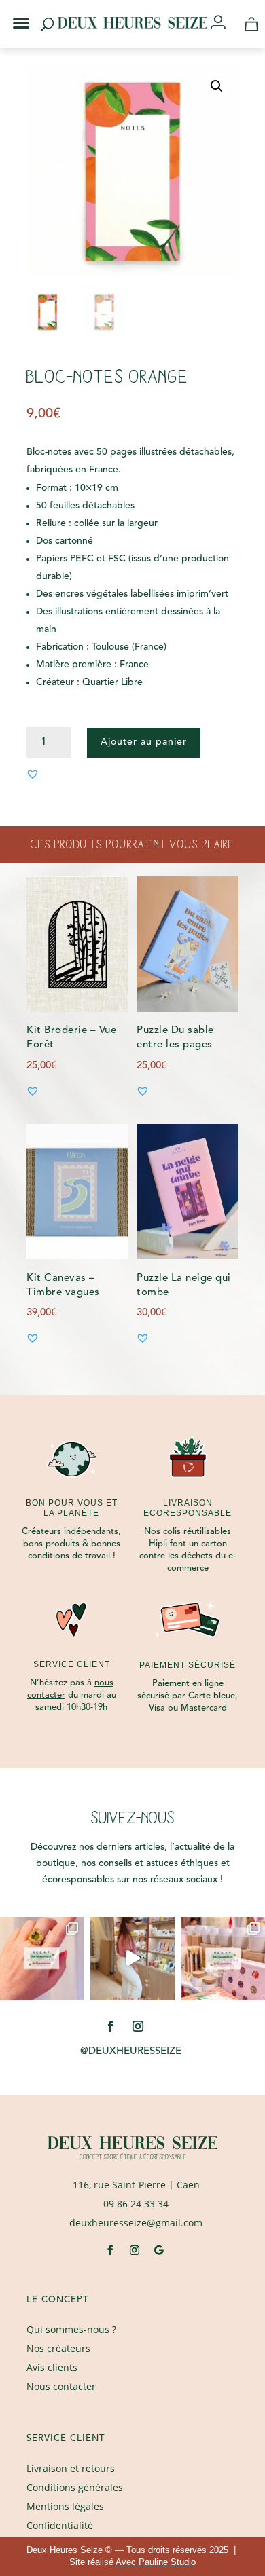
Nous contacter (61, 2386)
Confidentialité (60, 2525)
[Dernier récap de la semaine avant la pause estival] (223, 1959)
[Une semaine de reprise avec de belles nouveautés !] (42, 1959)
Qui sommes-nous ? (71, 2329)
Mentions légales (65, 2506)
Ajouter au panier (144, 742)
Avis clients (52, 2367)
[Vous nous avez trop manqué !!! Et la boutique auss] (132, 1959)
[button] (12, 12)
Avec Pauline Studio (156, 2562)
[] (223, 23)
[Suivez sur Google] (159, 2250)
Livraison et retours (71, 2468)
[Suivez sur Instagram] (138, 2026)
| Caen (136, 2185)
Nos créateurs (58, 2348)
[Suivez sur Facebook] (111, 2026)
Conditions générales (75, 2487)
